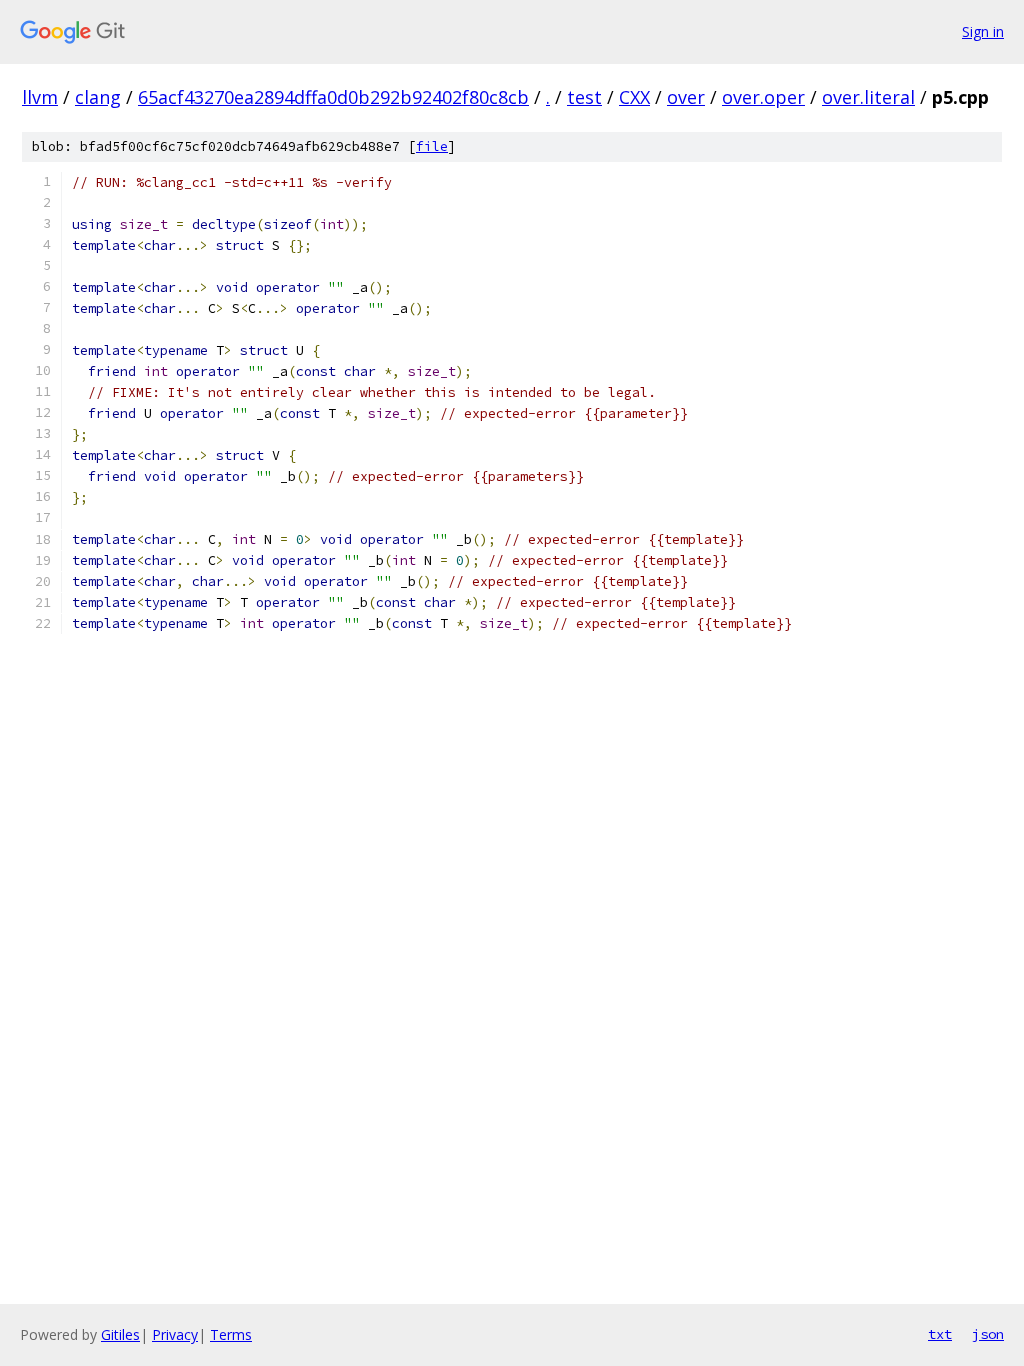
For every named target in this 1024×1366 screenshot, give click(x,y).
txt (940, 1334)
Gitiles (120, 1334)
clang (98, 97)
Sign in (983, 31)
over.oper (763, 97)
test (584, 97)
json (988, 1334)
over (686, 97)
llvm (40, 97)
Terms (231, 1334)
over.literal (868, 97)
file (432, 146)
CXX (634, 97)
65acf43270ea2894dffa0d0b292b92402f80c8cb (333, 97)
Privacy (175, 1334)
